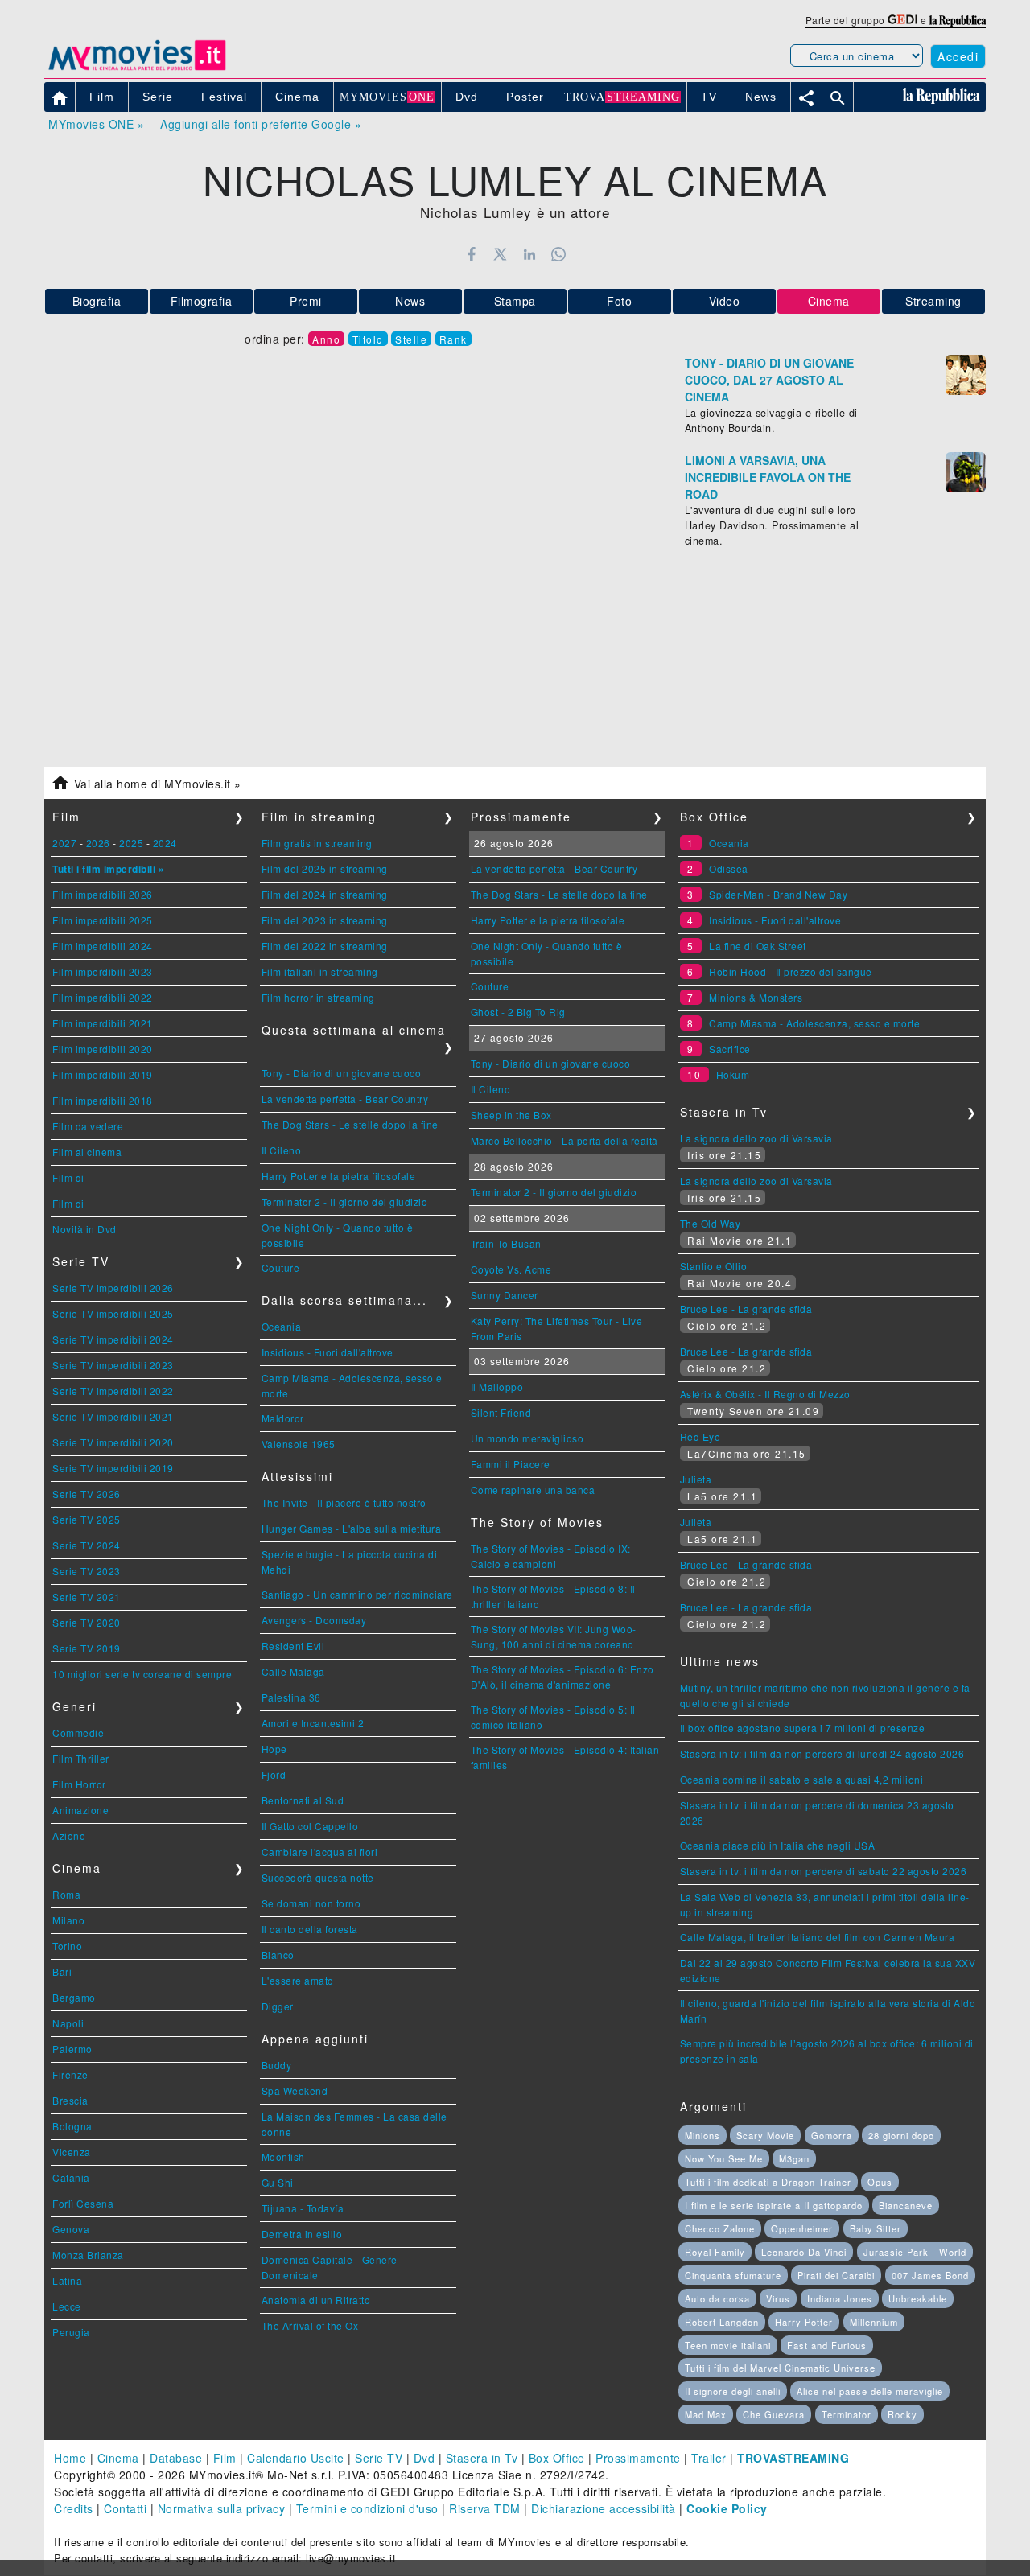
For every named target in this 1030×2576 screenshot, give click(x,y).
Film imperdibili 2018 (103, 1100)
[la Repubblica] (958, 20)
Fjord (274, 1774)
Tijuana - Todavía (303, 2208)
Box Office (557, 2458)
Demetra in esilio (302, 2234)
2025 (131, 843)
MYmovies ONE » (96, 124)
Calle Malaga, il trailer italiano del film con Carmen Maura (818, 1937)
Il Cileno (282, 1150)
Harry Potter (804, 2322)
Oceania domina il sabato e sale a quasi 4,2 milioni (802, 1779)
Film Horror (79, 1784)
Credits (74, 2508)
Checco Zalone (720, 2228)
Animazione (80, 1810)
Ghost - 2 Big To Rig (518, 1012)
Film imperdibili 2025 (103, 920)
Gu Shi (278, 2182)
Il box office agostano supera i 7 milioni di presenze (803, 1728)
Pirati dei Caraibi (836, 2275)
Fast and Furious (827, 2345)
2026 (98, 843)
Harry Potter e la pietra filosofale (339, 1176)
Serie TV (379, 2458)
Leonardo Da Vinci (804, 2252)
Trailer (709, 2458)
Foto (619, 301)
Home (70, 2458)
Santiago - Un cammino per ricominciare (357, 1594)
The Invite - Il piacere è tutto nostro (344, 1502)
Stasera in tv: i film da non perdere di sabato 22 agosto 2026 (824, 1871)
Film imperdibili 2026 (103, 894)
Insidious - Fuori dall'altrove (328, 1352)
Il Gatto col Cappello (310, 1826)
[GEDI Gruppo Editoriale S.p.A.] (902, 20)
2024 (165, 843)
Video (725, 301)
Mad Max (706, 2414)
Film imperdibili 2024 (103, 946)
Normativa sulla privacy (222, 2508)
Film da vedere (88, 1126)
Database (176, 2458)
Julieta (696, 1479)
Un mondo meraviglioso (527, 1438)
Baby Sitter (875, 2228)
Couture (281, 1267)
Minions (702, 2135)
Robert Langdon (722, 2322)
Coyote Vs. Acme (511, 1269)
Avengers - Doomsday (314, 1620)
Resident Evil (293, 1646)
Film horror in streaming (318, 997)
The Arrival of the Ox (310, 2325)
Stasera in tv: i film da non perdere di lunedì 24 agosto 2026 (822, 1753)
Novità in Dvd (84, 1229)
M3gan (794, 2158)
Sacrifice (730, 1049)
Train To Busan (506, 1243)
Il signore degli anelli (733, 2391)
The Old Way (711, 1223)
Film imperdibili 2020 (103, 1049)
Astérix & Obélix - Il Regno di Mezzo (765, 1394)
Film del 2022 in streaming (325, 946)
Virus (778, 2298)
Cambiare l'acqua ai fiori (320, 1852)
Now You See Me (724, 2158)
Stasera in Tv (482, 2458)
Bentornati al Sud (303, 1800)
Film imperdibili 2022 (103, 997)
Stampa (515, 301)
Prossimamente (638, 2458)
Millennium (874, 2322)
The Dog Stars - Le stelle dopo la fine (350, 1124)
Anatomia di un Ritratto (316, 2300)
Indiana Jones (840, 2298)
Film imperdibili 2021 (103, 1023)
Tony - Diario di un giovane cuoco (342, 1073)
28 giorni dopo (901, 2135)
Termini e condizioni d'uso (367, 2508)
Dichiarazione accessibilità (604, 2508)
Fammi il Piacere (511, 1464)
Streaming (933, 301)
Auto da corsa (717, 2298)
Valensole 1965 (299, 1444)
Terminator (847, 2414)
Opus (880, 2182)
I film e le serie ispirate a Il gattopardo (774, 2205)
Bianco (278, 1955)
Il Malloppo (497, 1387)
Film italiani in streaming (320, 971)
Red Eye (700, 1436)
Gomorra (832, 2135)
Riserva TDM (485, 2508)
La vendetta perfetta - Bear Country (345, 1099)
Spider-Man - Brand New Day (778, 894)
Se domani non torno (311, 1903)
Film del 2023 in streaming (325, 920)
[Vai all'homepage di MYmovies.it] (137, 69)
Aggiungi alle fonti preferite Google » (261, 124)
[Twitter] (500, 254)
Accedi (958, 56)
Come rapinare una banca (533, 1490)
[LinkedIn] (529, 254)
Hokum (733, 1074)
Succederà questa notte (318, 1877)
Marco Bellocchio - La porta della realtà (564, 1140)
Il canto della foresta (310, 1929)
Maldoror (283, 1418)
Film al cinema (87, 1152)
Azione (69, 1835)
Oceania (282, 1326)
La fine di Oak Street (758, 946)
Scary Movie (765, 2135)
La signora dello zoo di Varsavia (756, 1138)
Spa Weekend (295, 2090)
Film (225, 2458)
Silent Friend (501, 1412)
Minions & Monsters (756, 997)
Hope (274, 1749)
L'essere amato (298, 1980)
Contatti (125, 2508)
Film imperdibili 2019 (103, 1074)
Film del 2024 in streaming (325, 894)
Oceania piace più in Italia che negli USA (778, 1845)
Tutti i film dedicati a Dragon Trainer (768, 2182)
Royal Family (715, 2252)
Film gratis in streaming (317, 843)
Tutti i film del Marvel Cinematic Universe (780, 2368)
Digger (278, 2006)
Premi (306, 301)
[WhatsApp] (559, 254)
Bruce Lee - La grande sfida (746, 1309)
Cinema (118, 2458)
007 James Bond (930, 2275)
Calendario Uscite (296, 2458)
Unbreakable (918, 2298)
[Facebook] (471, 254)
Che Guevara (774, 2414)
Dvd (424, 2458)
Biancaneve (906, 2205)
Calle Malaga (293, 1671)
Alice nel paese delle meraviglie (870, 2391)
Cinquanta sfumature (733, 2275)
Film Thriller (81, 1758)
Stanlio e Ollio (714, 1266)
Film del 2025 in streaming (325, 868)
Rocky (902, 2414)
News (410, 301)
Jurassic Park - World (915, 2252)
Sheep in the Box (511, 1115)
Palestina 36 (291, 1697)
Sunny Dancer (505, 1295)
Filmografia (202, 301)
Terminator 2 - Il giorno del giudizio (345, 1202)
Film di (68, 1177)
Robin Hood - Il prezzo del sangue (791, 971)
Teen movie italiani (728, 2345)
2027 (64, 843)
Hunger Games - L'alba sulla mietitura (352, 1528)
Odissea (729, 868)
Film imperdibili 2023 (103, 971)
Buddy (277, 2065)
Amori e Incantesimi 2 (313, 1723)
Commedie (78, 1732)
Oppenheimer (802, 2228)
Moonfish (283, 2156)
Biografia (97, 301)
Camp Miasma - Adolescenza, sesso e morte (814, 1023)
